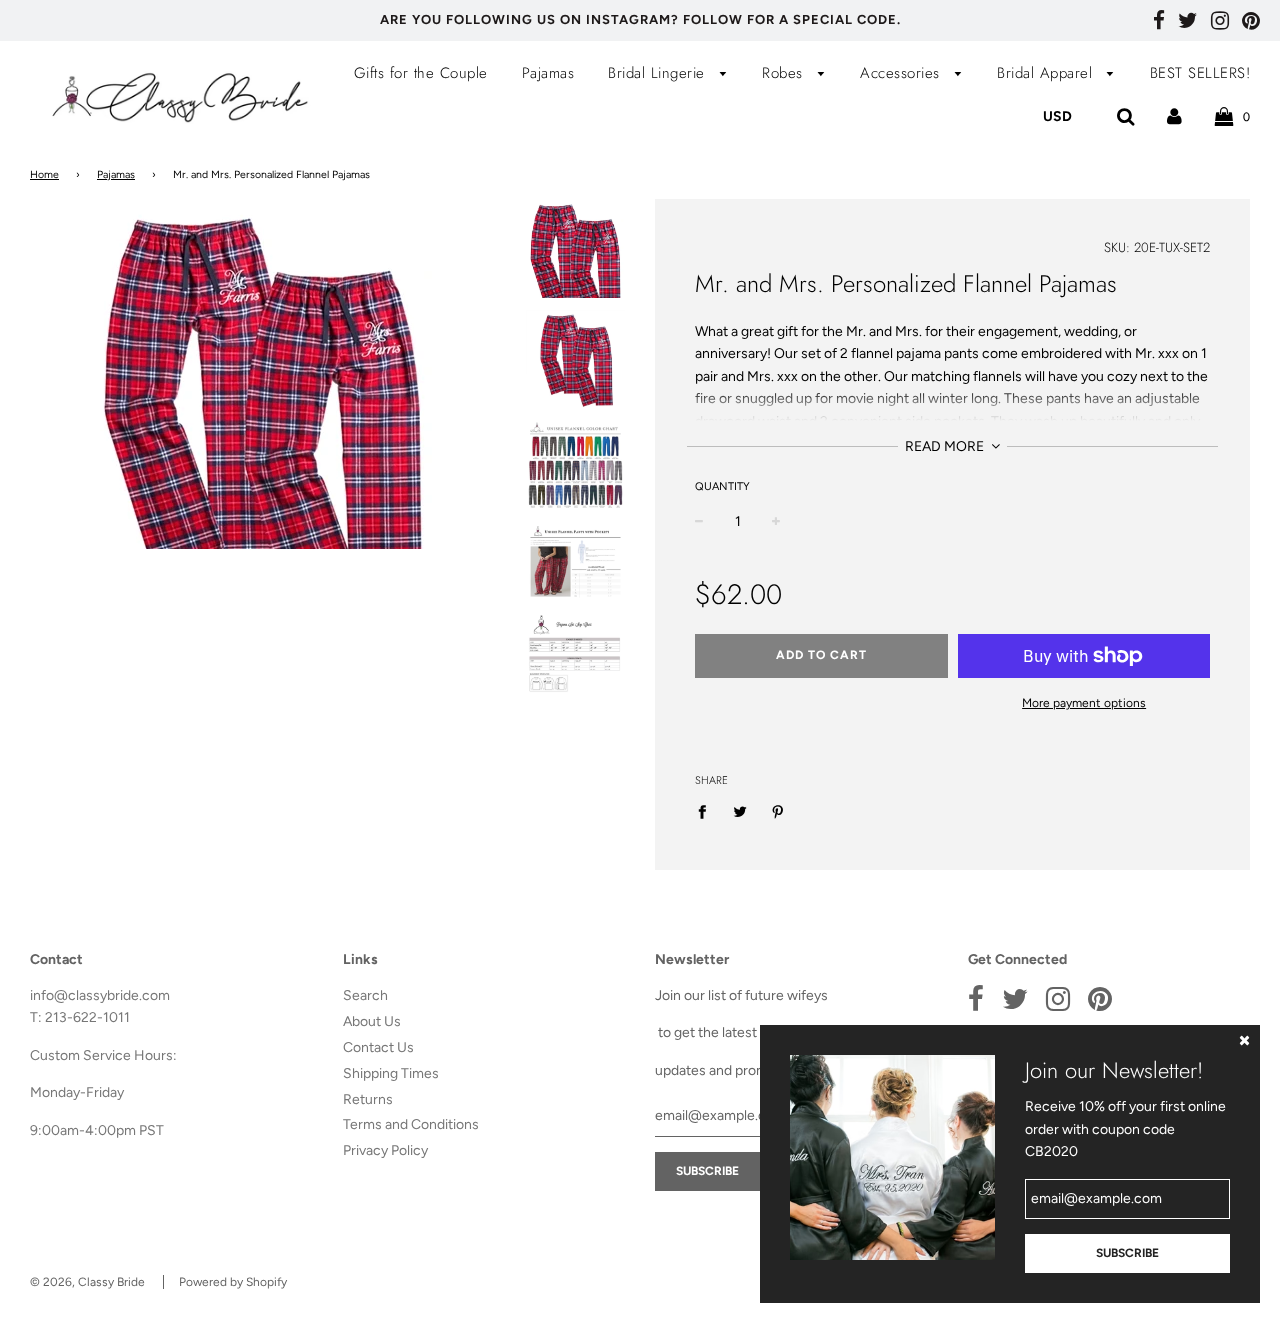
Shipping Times (391, 1073)
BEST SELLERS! (1200, 73)
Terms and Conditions (411, 1124)
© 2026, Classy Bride (87, 1282)
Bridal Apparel (1047, 73)
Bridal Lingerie (659, 73)
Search (365, 995)
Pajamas (548, 73)
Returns (368, 1099)
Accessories (902, 73)
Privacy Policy (385, 1150)
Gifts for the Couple (421, 73)
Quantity (722, 486)
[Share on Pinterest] (778, 812)
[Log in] (1174, 116)
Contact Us (378, 1047)
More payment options (1084, 703)
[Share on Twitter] (740, 812)
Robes (785, 73)
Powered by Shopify (233, 1282)
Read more (946, 446)
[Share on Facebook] (707, 812)
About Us (372, 1021)
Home (44, 174)
